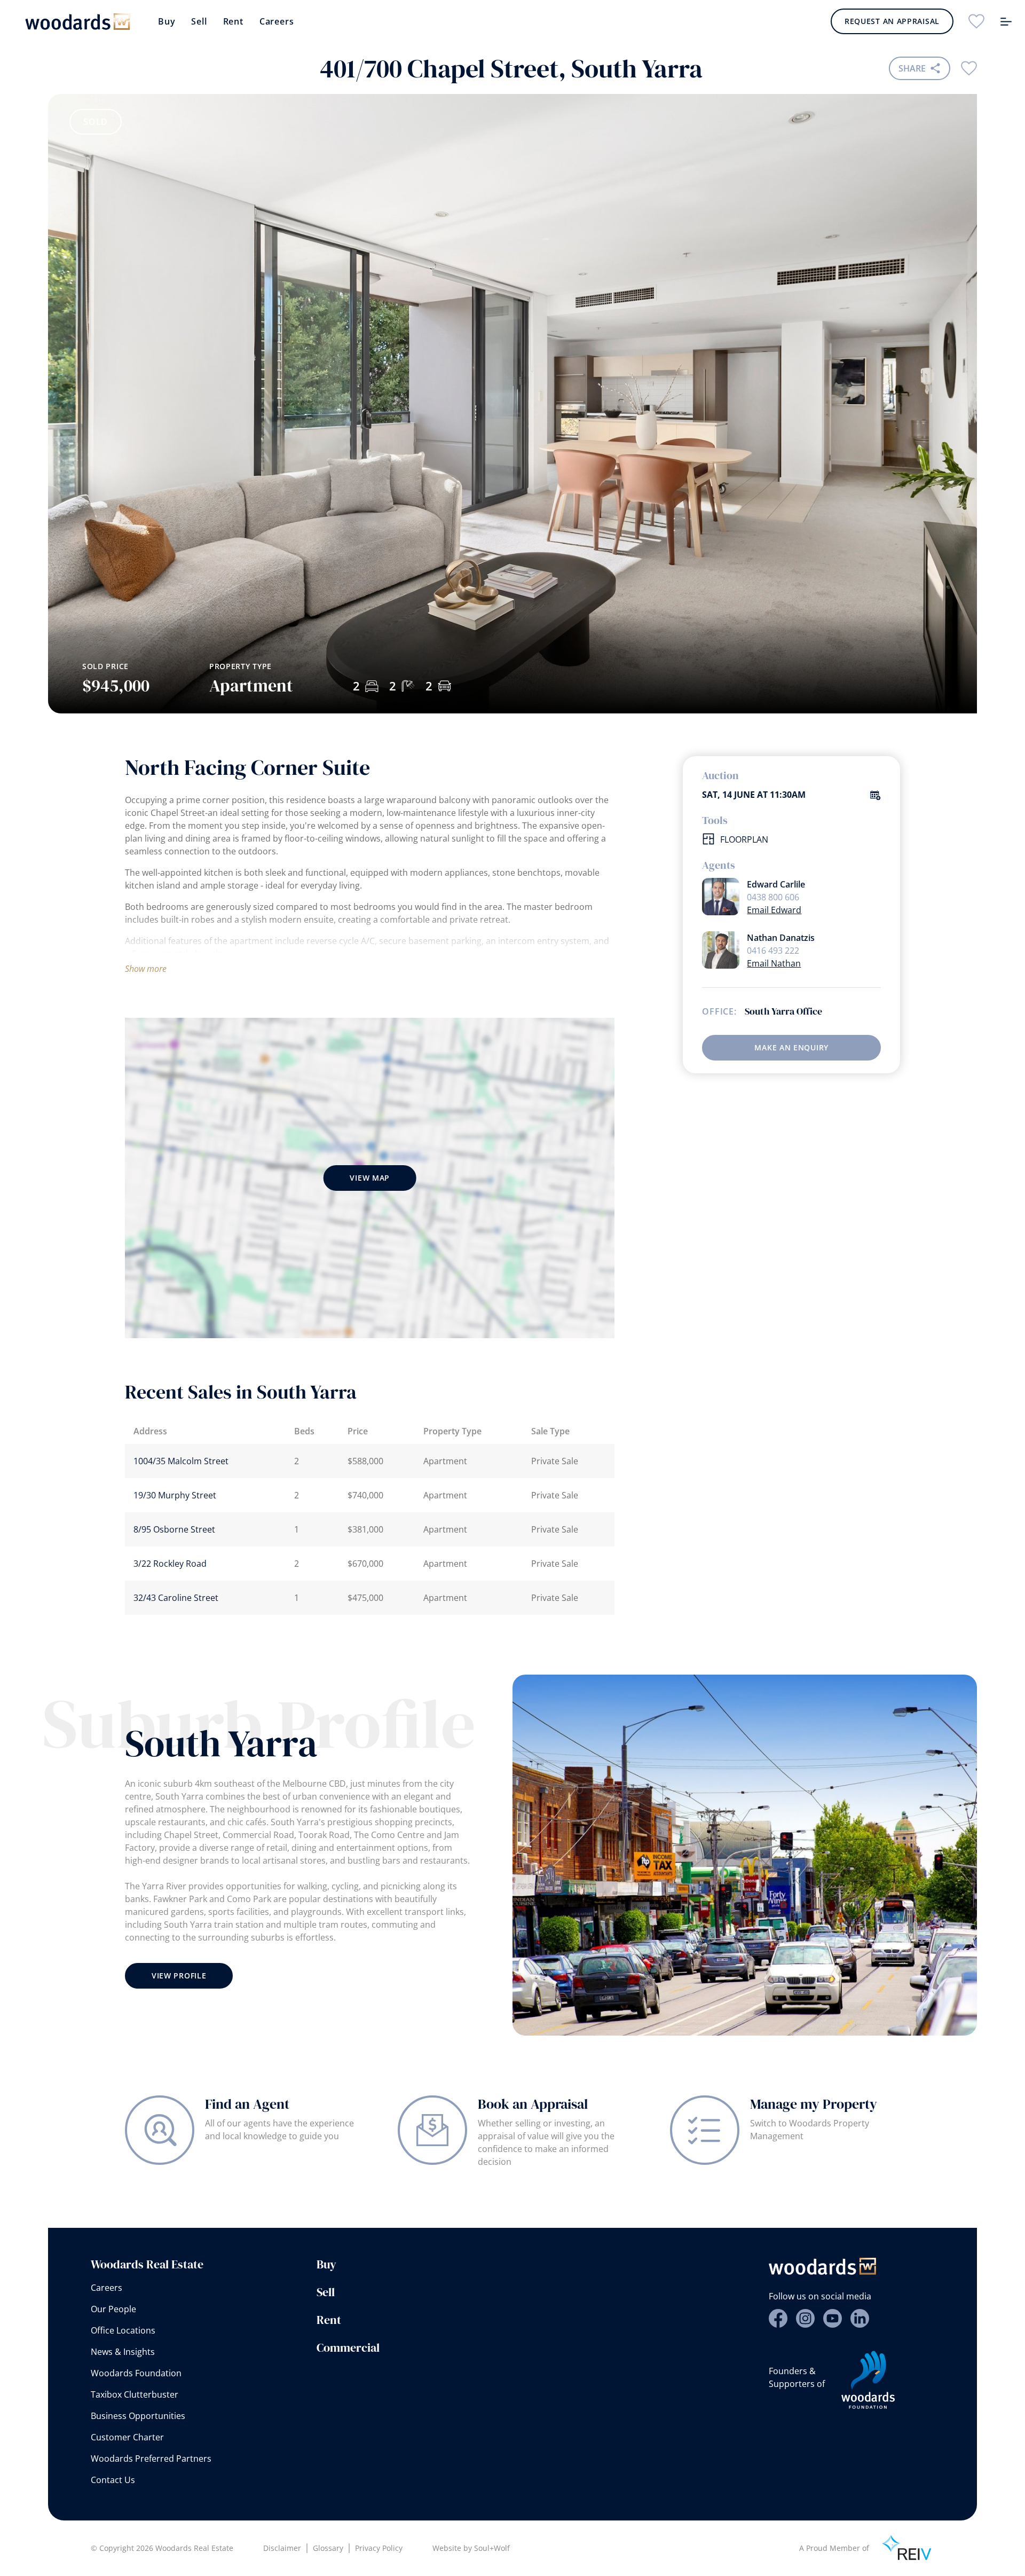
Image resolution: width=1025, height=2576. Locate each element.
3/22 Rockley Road (170, 1564)
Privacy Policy (379, 2548)
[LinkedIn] (860, 2318)
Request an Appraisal (892, 21)
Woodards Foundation (136, 2373)
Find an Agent (247, 2104)
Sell (199, 21)
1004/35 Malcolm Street (181, 1461)
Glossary (328, 2548)
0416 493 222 (773, 951)
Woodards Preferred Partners (151, 2459)
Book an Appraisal (533, 2104)
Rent (233, 21)
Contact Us (113, 2480)
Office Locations (123, 2330)
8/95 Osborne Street (174, 1529)
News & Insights (123, 2352)
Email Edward (774, 910)
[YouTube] (833, 2318)
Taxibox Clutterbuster (135, 2394)
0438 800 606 (773, 897)
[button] (931, 553)
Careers (277, 21)
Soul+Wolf (492, 2548)
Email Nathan (774, 963)
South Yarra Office (783, 1011)
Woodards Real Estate (147, 2264)
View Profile (179, 1976)
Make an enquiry (791, 1047)
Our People (113, 2309)
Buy (167, 21)
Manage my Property (814, 2104)
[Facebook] (778, 2318)
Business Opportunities (138, 2416)
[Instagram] (805, 2318)
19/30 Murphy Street (175, 1495)
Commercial (348, 2347)
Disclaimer (282, 2548)
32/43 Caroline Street (176, 1598)
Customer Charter (127, 2437)
